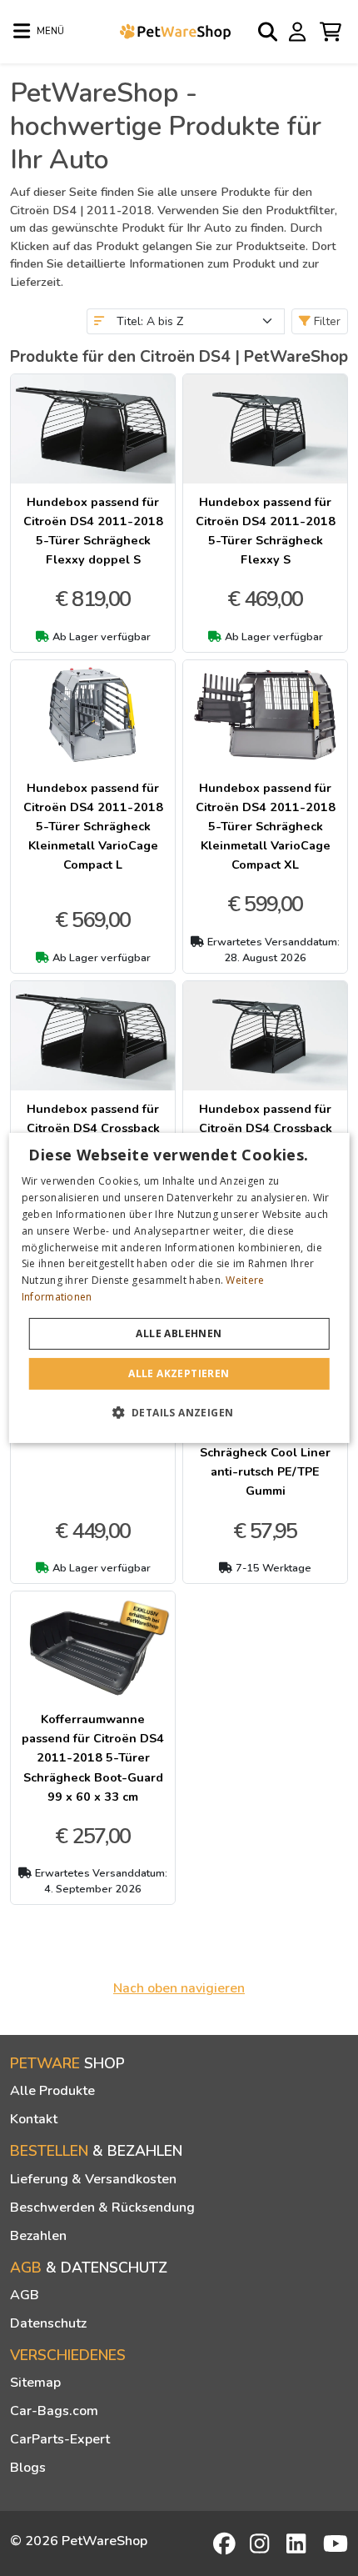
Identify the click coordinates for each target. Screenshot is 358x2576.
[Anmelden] (300, 31)
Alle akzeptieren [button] (179, 1373)
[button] (179, 1412)
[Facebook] (226, 2543)
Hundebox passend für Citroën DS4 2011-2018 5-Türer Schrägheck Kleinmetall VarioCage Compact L (93, 826)
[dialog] (179, 1288)
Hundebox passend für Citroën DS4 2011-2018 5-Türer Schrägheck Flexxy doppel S (93, 531)
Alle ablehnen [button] (179, 1333)
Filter (326, 321)
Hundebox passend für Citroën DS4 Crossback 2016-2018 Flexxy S (266, 1128)
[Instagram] (262, 2543)
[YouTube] (336, 2543)
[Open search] (269, 32)
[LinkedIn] (299, 2543)
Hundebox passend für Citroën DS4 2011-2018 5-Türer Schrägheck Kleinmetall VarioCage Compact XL (266, 826)
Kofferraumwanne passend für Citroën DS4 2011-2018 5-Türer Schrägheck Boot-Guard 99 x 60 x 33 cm (93, 1757)
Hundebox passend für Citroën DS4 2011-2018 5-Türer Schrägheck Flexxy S (266, 531)
